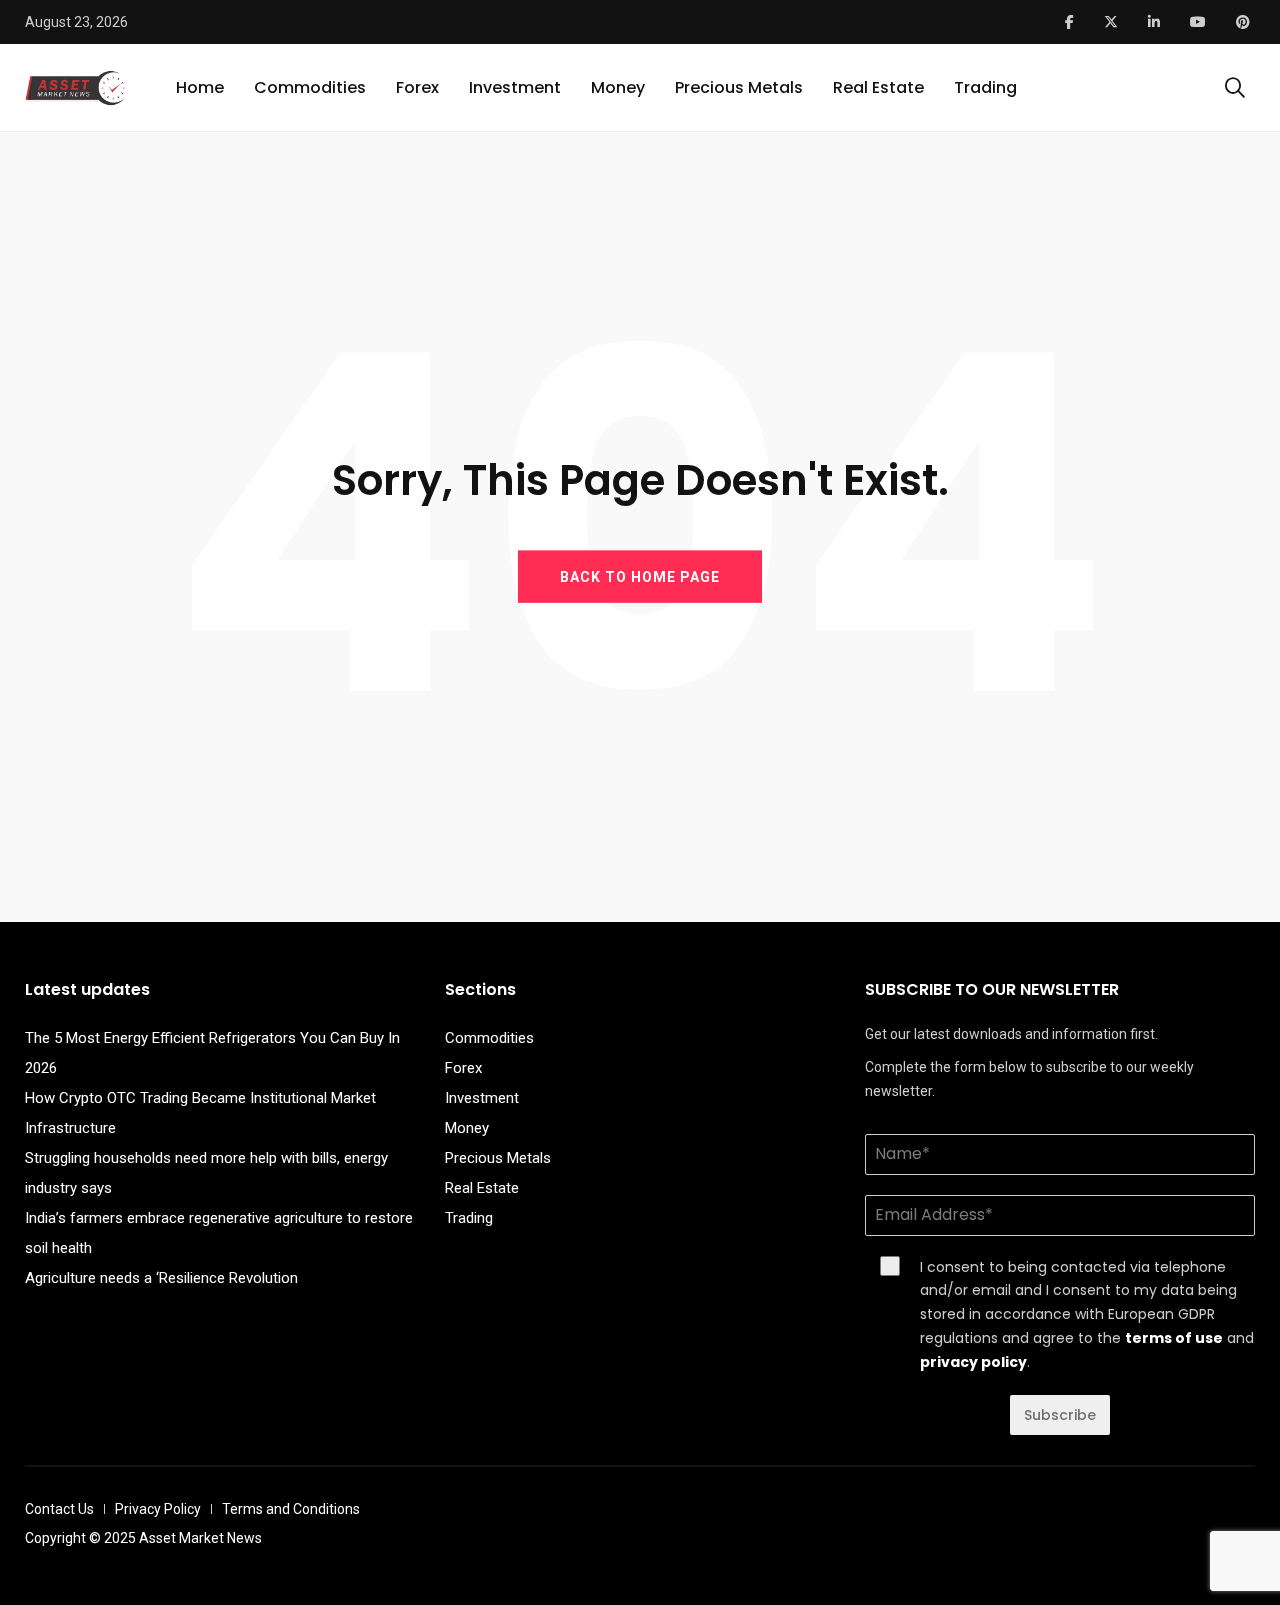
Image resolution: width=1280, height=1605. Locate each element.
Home (200, 87)
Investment (515, 87)
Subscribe (1060, 1415)
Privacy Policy (158, 1509)
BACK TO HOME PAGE (640, 576)
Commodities (310, 87)
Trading (985, 87)
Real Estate (878, 87)
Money (618, 87)
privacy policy (973, 1362)
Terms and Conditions (291, 1509)
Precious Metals (739, 87)
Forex (417, 87)
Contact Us (59, 1509)
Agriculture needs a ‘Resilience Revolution (161, 1278)
